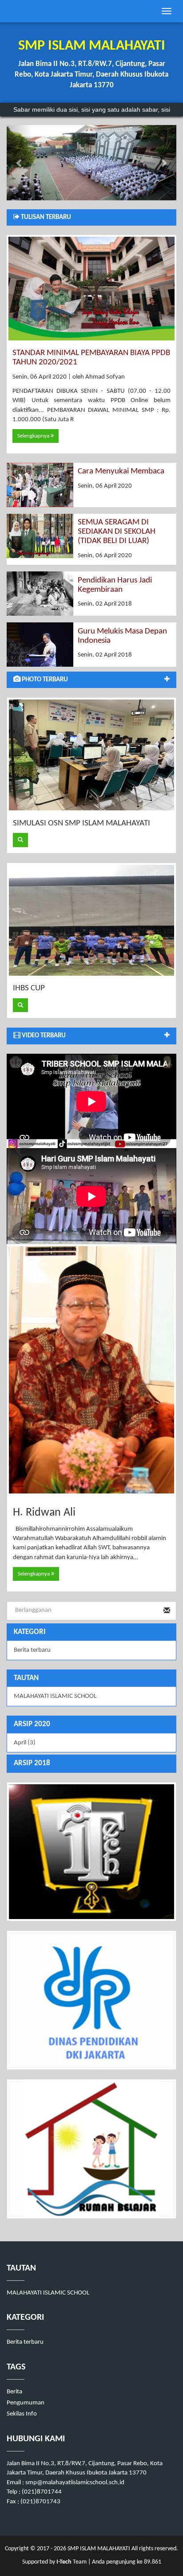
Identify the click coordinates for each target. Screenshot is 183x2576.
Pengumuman (26, 2403)
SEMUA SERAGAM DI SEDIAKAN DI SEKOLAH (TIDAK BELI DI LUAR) (117, 532)
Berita (14, 2392)
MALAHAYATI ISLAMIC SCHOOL (55, 1696)
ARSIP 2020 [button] (32, 1724)
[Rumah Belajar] (91, 2149)
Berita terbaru (32, 1650)
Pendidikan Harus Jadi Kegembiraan (115, 585)
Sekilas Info (22, 2414)
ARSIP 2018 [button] (32, 1763)
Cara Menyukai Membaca (121, 471)
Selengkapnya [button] (34, 436)
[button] (19, 163)
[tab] (91, 1725)
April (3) (25, 1743)
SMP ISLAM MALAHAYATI (98, 2549)
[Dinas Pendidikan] (91, 2000)
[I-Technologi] (91, 1852)
